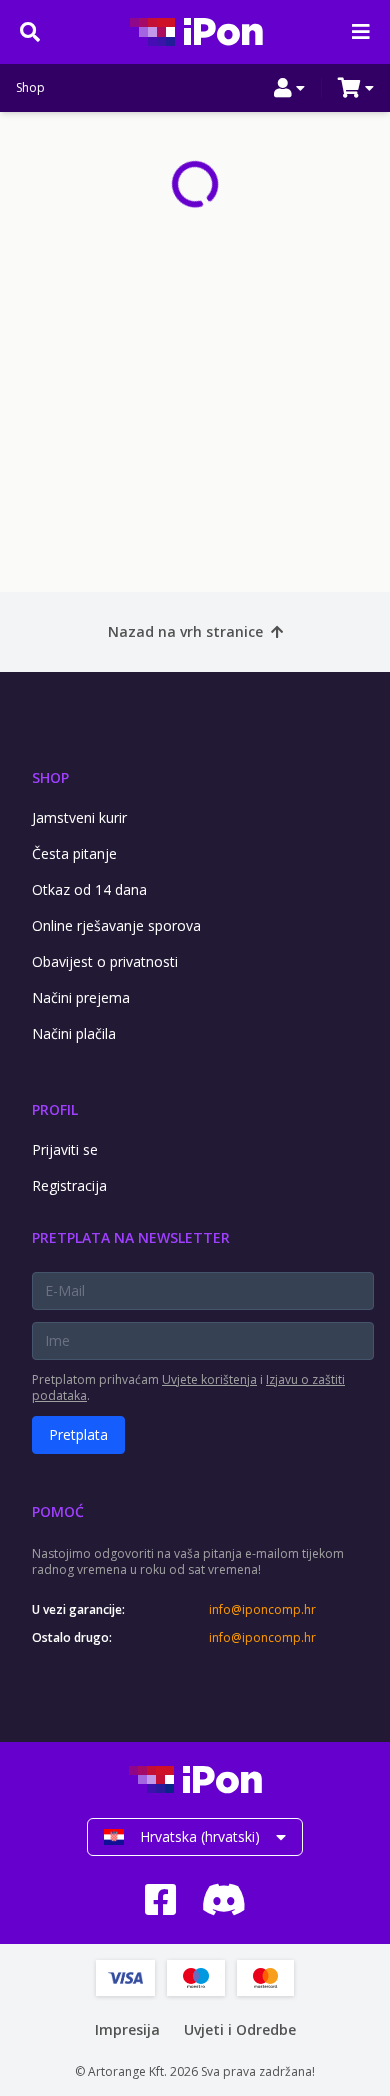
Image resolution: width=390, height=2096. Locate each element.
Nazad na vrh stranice (185, 631)
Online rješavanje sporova (116, 925)
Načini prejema (81, 997)
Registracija (69, 1185)
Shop (30, 88)
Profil (55, 1109)
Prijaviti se (65, 1149)
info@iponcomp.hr (262, 1610)
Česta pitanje (74, 853)
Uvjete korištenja (209, 1379)
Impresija (127, 2029)
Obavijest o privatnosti (105, 961)
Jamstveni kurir (79, 817)
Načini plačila (74, 1033)
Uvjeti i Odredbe (240, 2029)
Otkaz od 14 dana (89, 889)
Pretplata (78, 1434)
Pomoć (58, 1511)
